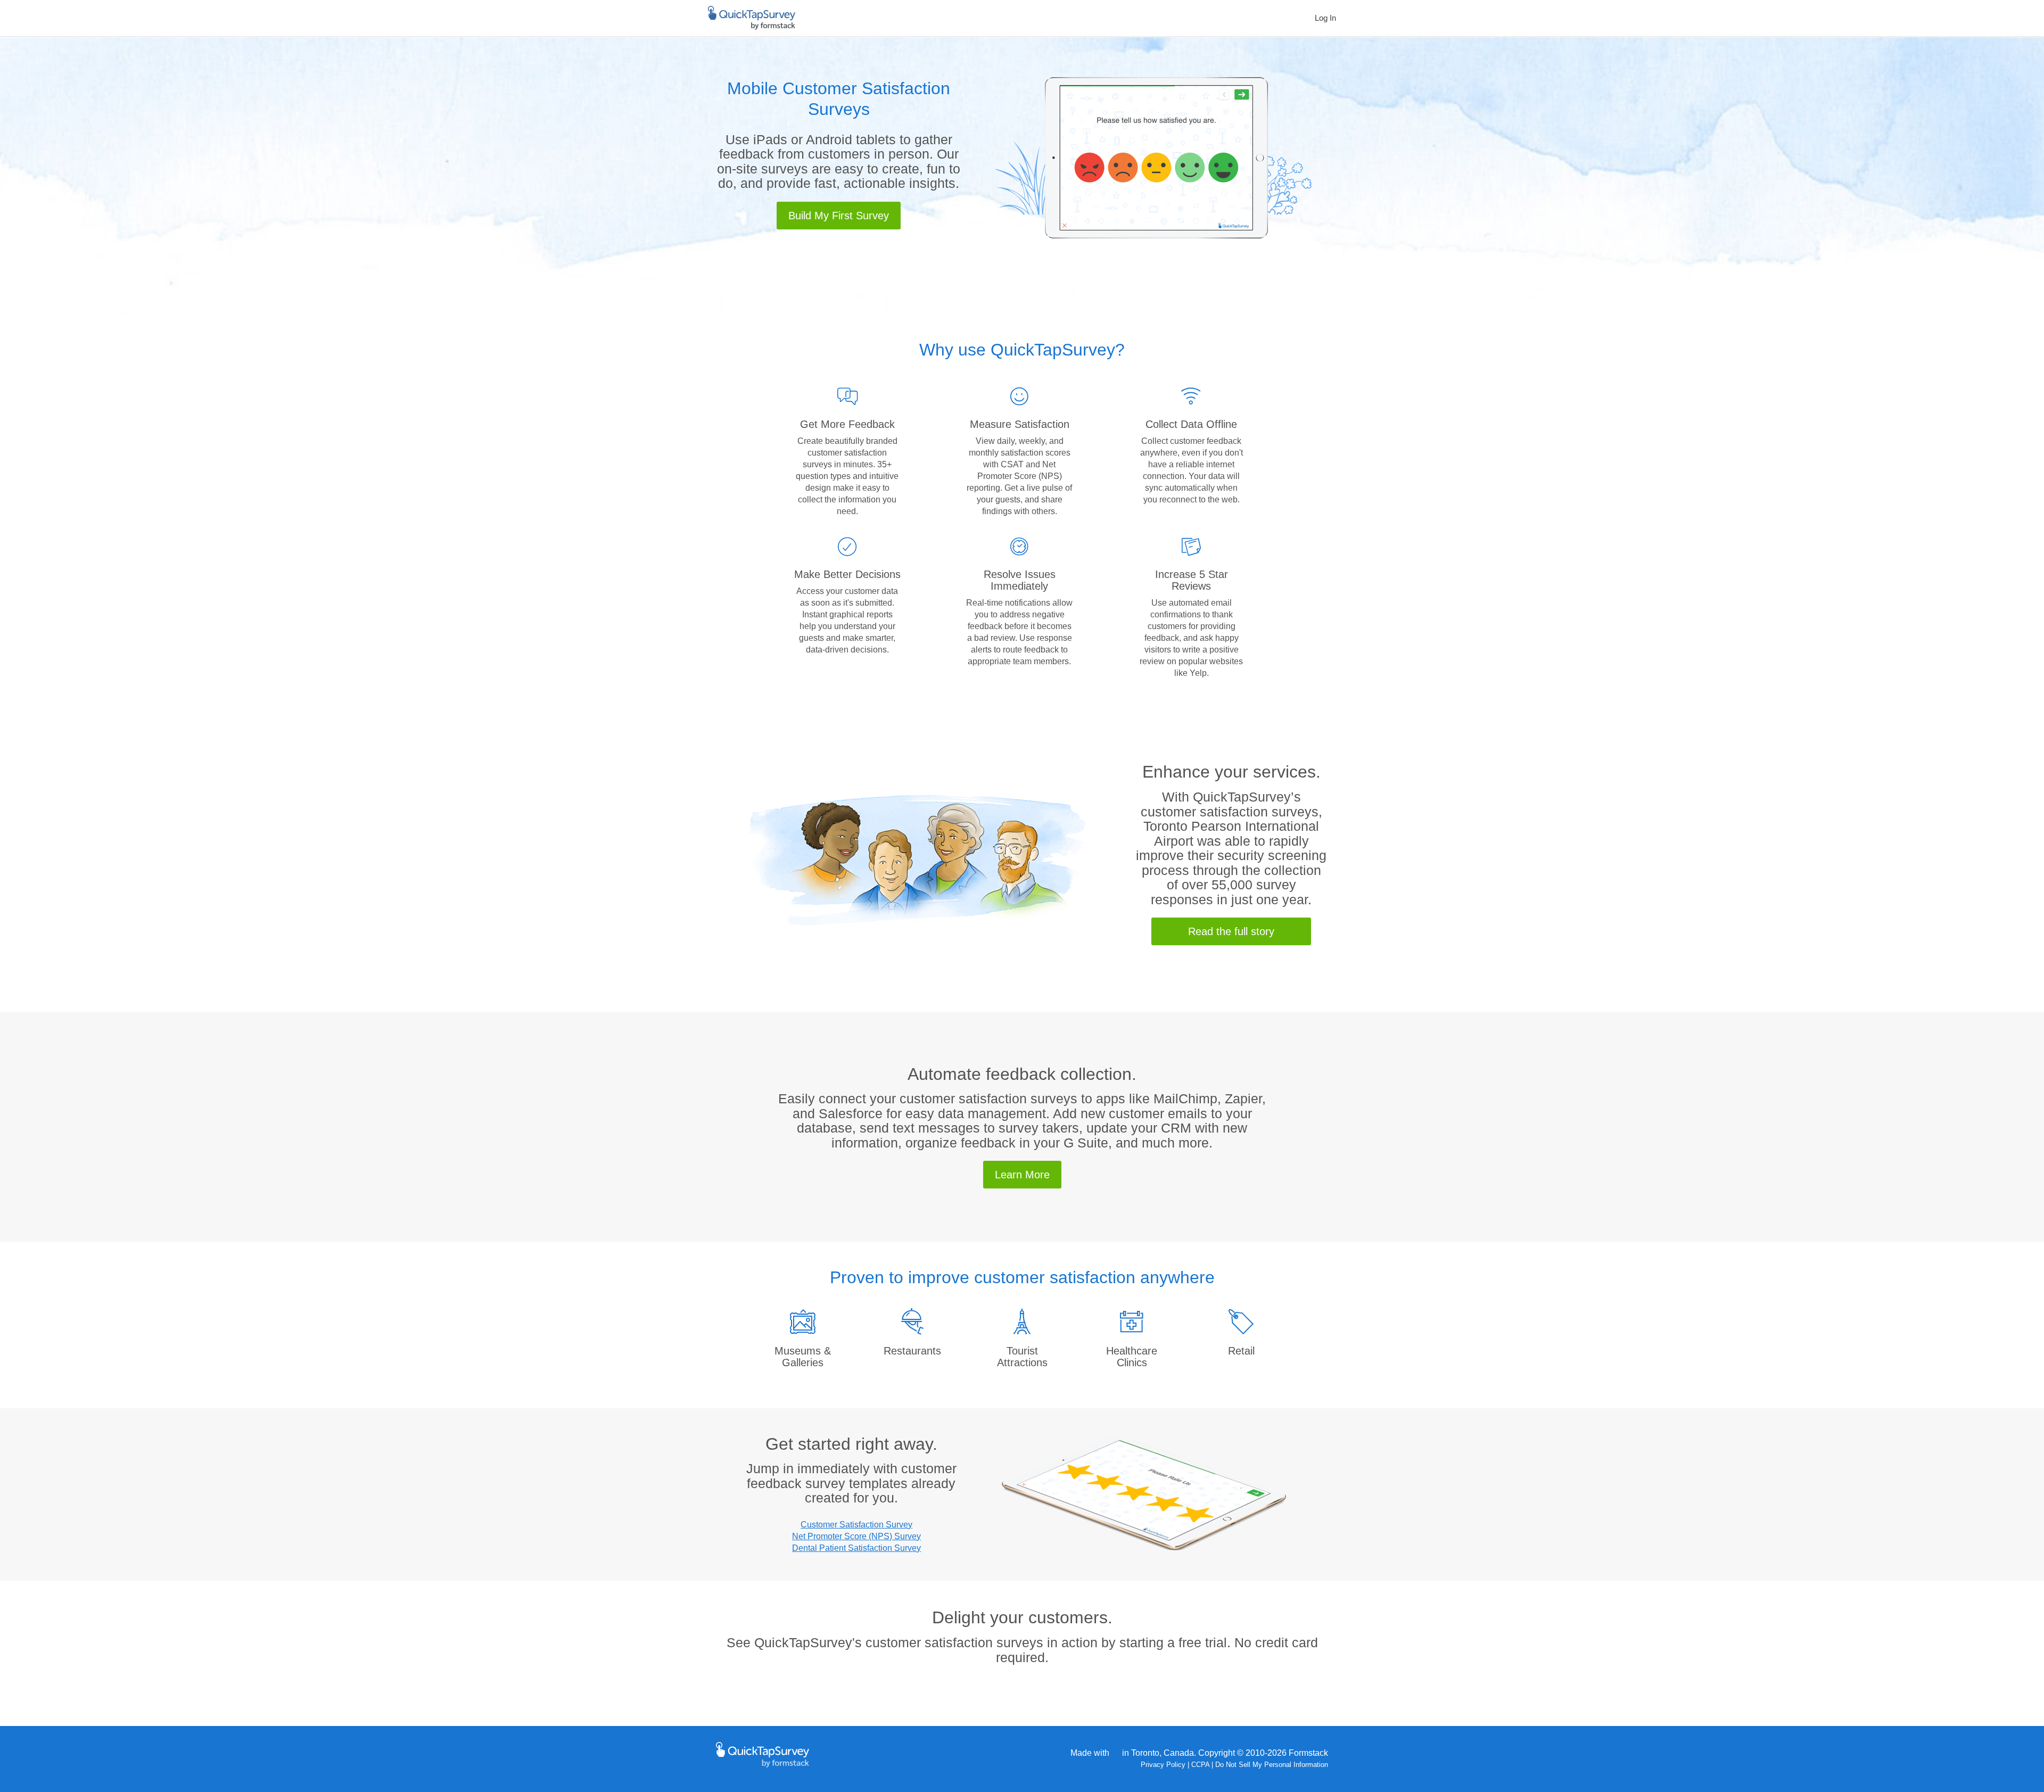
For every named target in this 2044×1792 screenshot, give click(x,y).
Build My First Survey (839, 216)
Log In (1325, 18)
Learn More (1022, 1175)
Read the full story (1231, 931)
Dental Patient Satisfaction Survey (856, 1548)
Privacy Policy (1163, 1765)
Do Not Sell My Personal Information (1272, 1765)
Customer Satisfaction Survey (856, 1525)
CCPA (1200, 1765)
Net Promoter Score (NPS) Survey (856, 1536)
